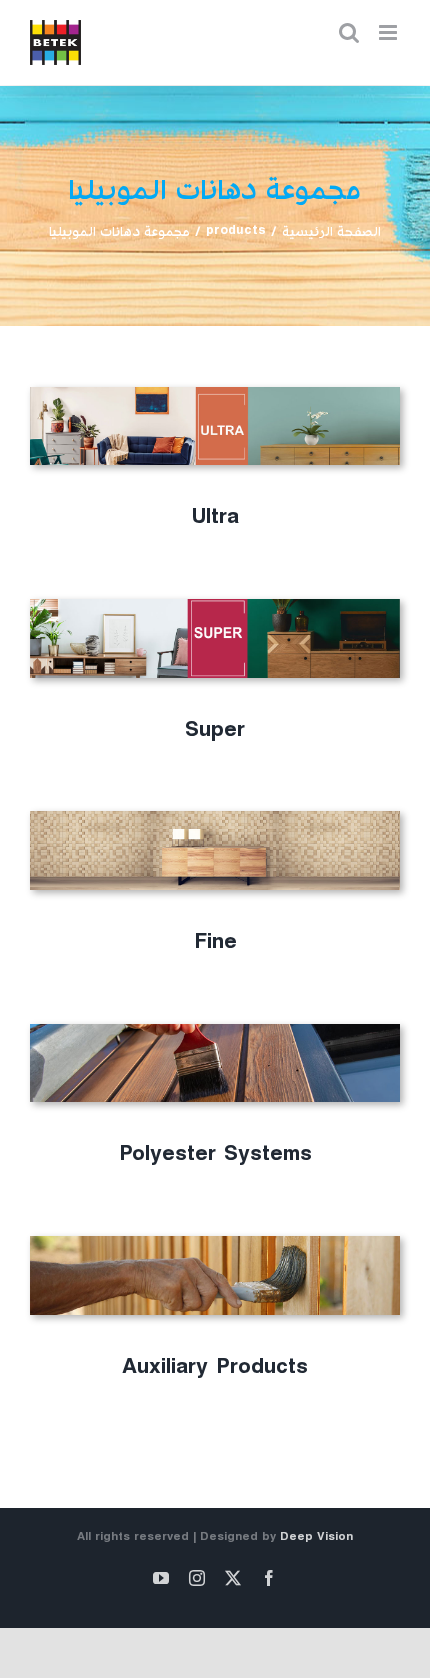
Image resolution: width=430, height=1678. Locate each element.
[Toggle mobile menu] (389, 32)
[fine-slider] (215, 818)
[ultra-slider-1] (215, 394)
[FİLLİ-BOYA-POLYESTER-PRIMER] (215, 1031)
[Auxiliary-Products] (215, 1243)
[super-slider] (215, 606)
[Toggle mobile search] (349, 32)
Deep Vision (316, 1539)
